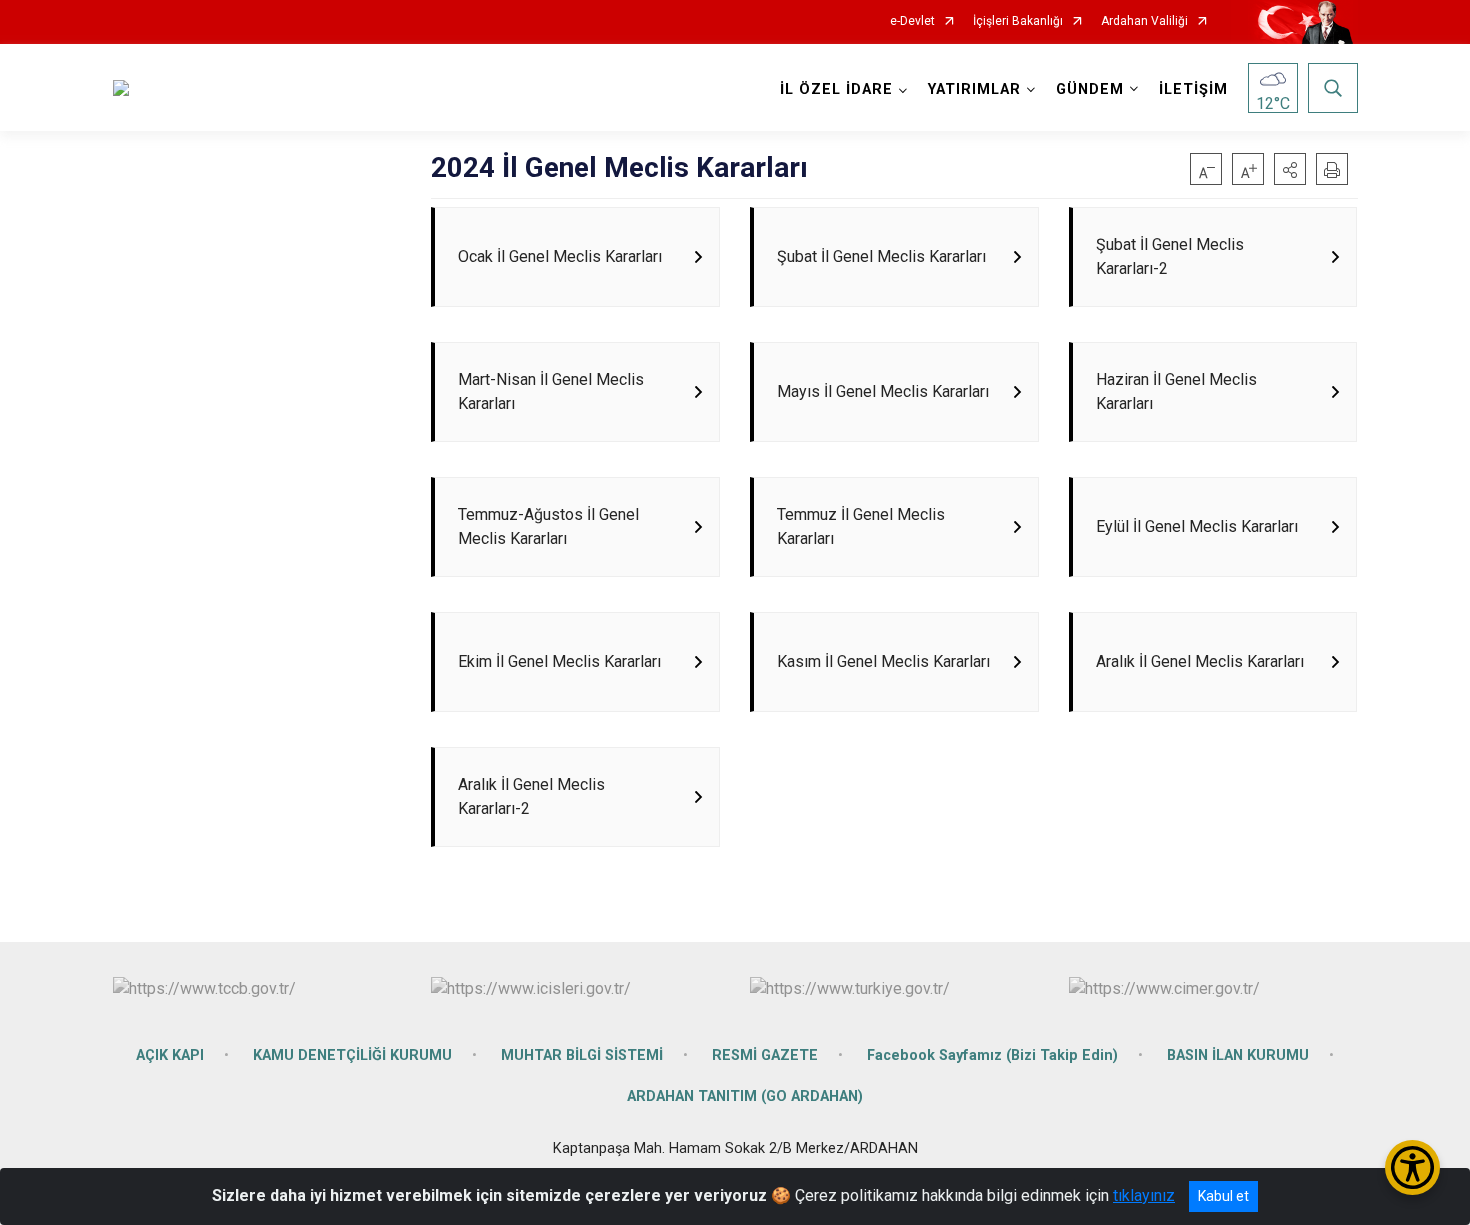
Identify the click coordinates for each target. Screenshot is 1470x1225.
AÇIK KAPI (170, 1055)
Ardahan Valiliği (1144, 21)
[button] (1290, 169)
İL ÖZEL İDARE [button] (836, 89)
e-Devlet (912, 21)
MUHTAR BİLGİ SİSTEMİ (582, 1055)
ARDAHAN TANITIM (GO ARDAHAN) (745, 1096)
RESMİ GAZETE (765, 1055)
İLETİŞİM (1193, 89)
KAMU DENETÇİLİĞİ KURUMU (352, 1055)
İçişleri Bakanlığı (1018, 21)
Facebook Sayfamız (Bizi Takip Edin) (992, 1055)
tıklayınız (1144, 1195)
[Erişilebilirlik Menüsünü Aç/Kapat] (1412, 1167)
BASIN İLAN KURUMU (1238, 1055)
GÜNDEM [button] (1090, 89)
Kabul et (1223, 1196)
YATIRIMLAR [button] (974, 89)
